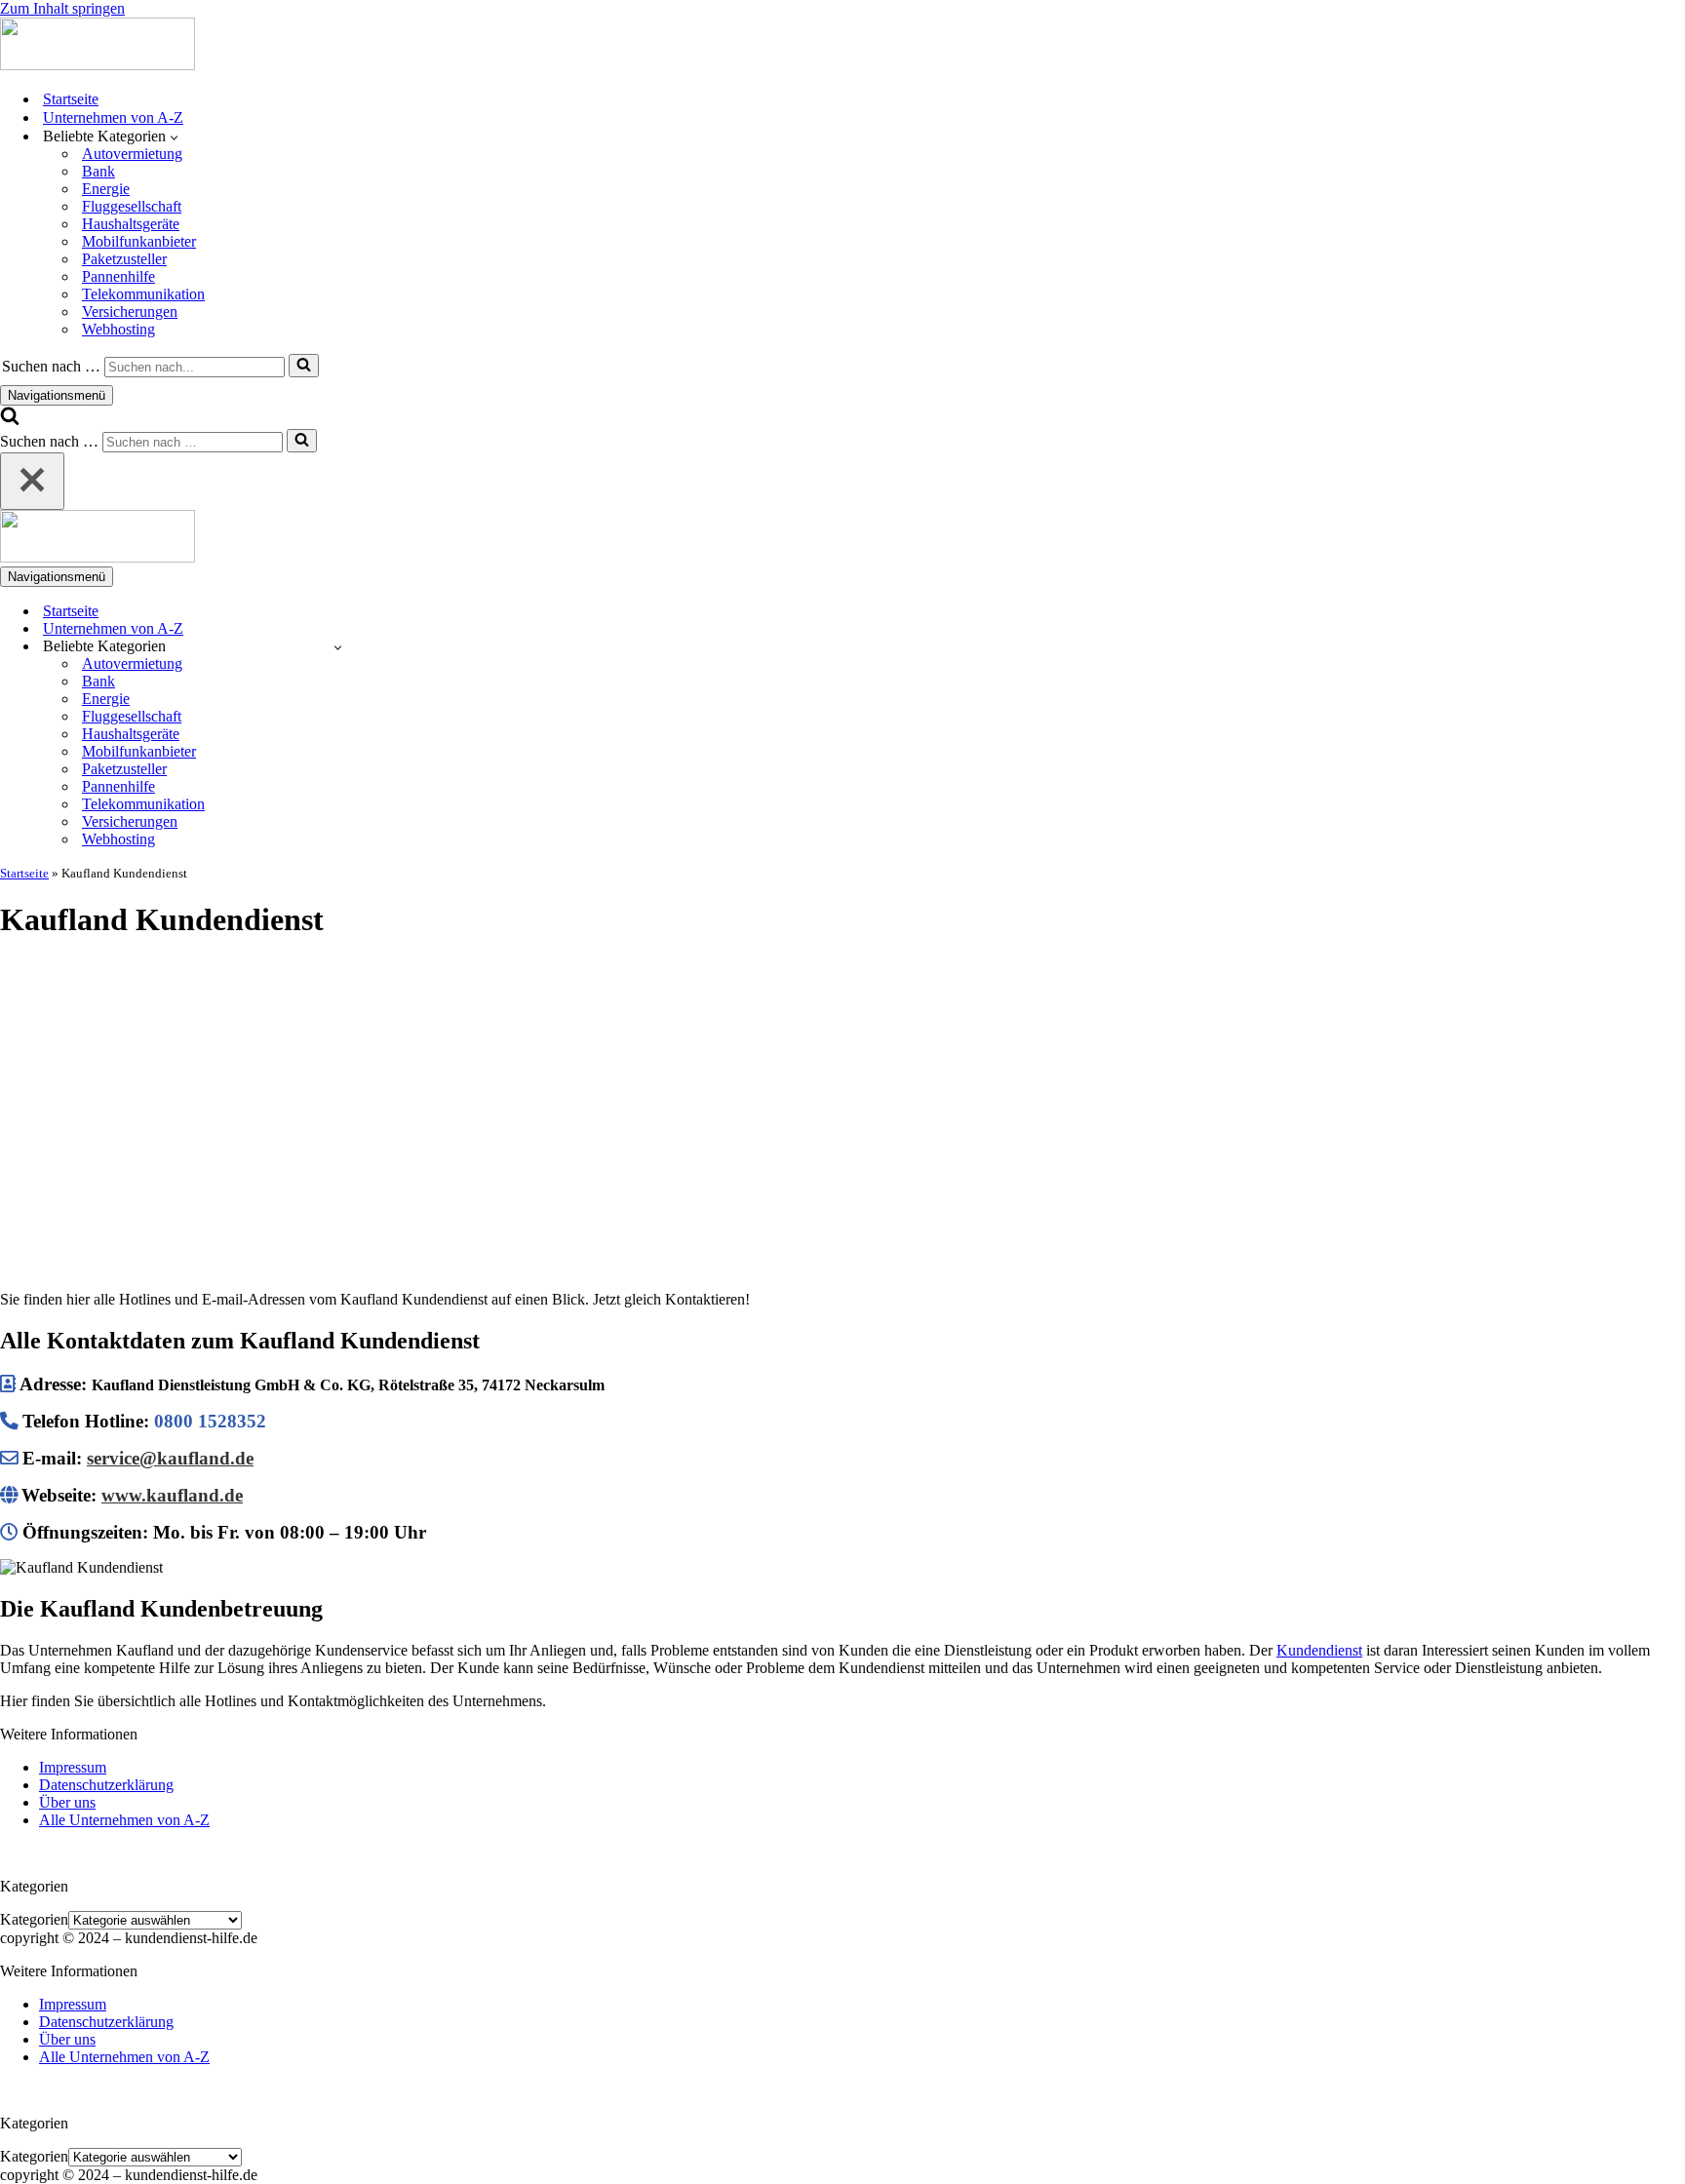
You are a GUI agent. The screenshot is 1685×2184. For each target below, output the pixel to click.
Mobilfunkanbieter (139, 241)
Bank (98, 171)
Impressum (73, 1767)
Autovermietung (132, 154)
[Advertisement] (842, 1096)
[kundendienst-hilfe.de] (98, 65)
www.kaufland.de (172, 1495)
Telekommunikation (143, 294)
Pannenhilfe (118, 276)
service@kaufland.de (170, 1458)
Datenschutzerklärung (106, 1785)
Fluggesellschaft (132, 206)
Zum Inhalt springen (62, 8)
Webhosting (118, 329)
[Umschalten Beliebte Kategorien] (338, 647)
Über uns (67, 1802)
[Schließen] (32, 481)
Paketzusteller (124, 259)
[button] (174, 136)
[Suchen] (304, 366)
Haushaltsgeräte (131, 224)
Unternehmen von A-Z (113, 117)
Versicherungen (130, 312)
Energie (106, 189)
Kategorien (34, 1919)
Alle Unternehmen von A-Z (124, 1820)
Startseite (71, 99)
